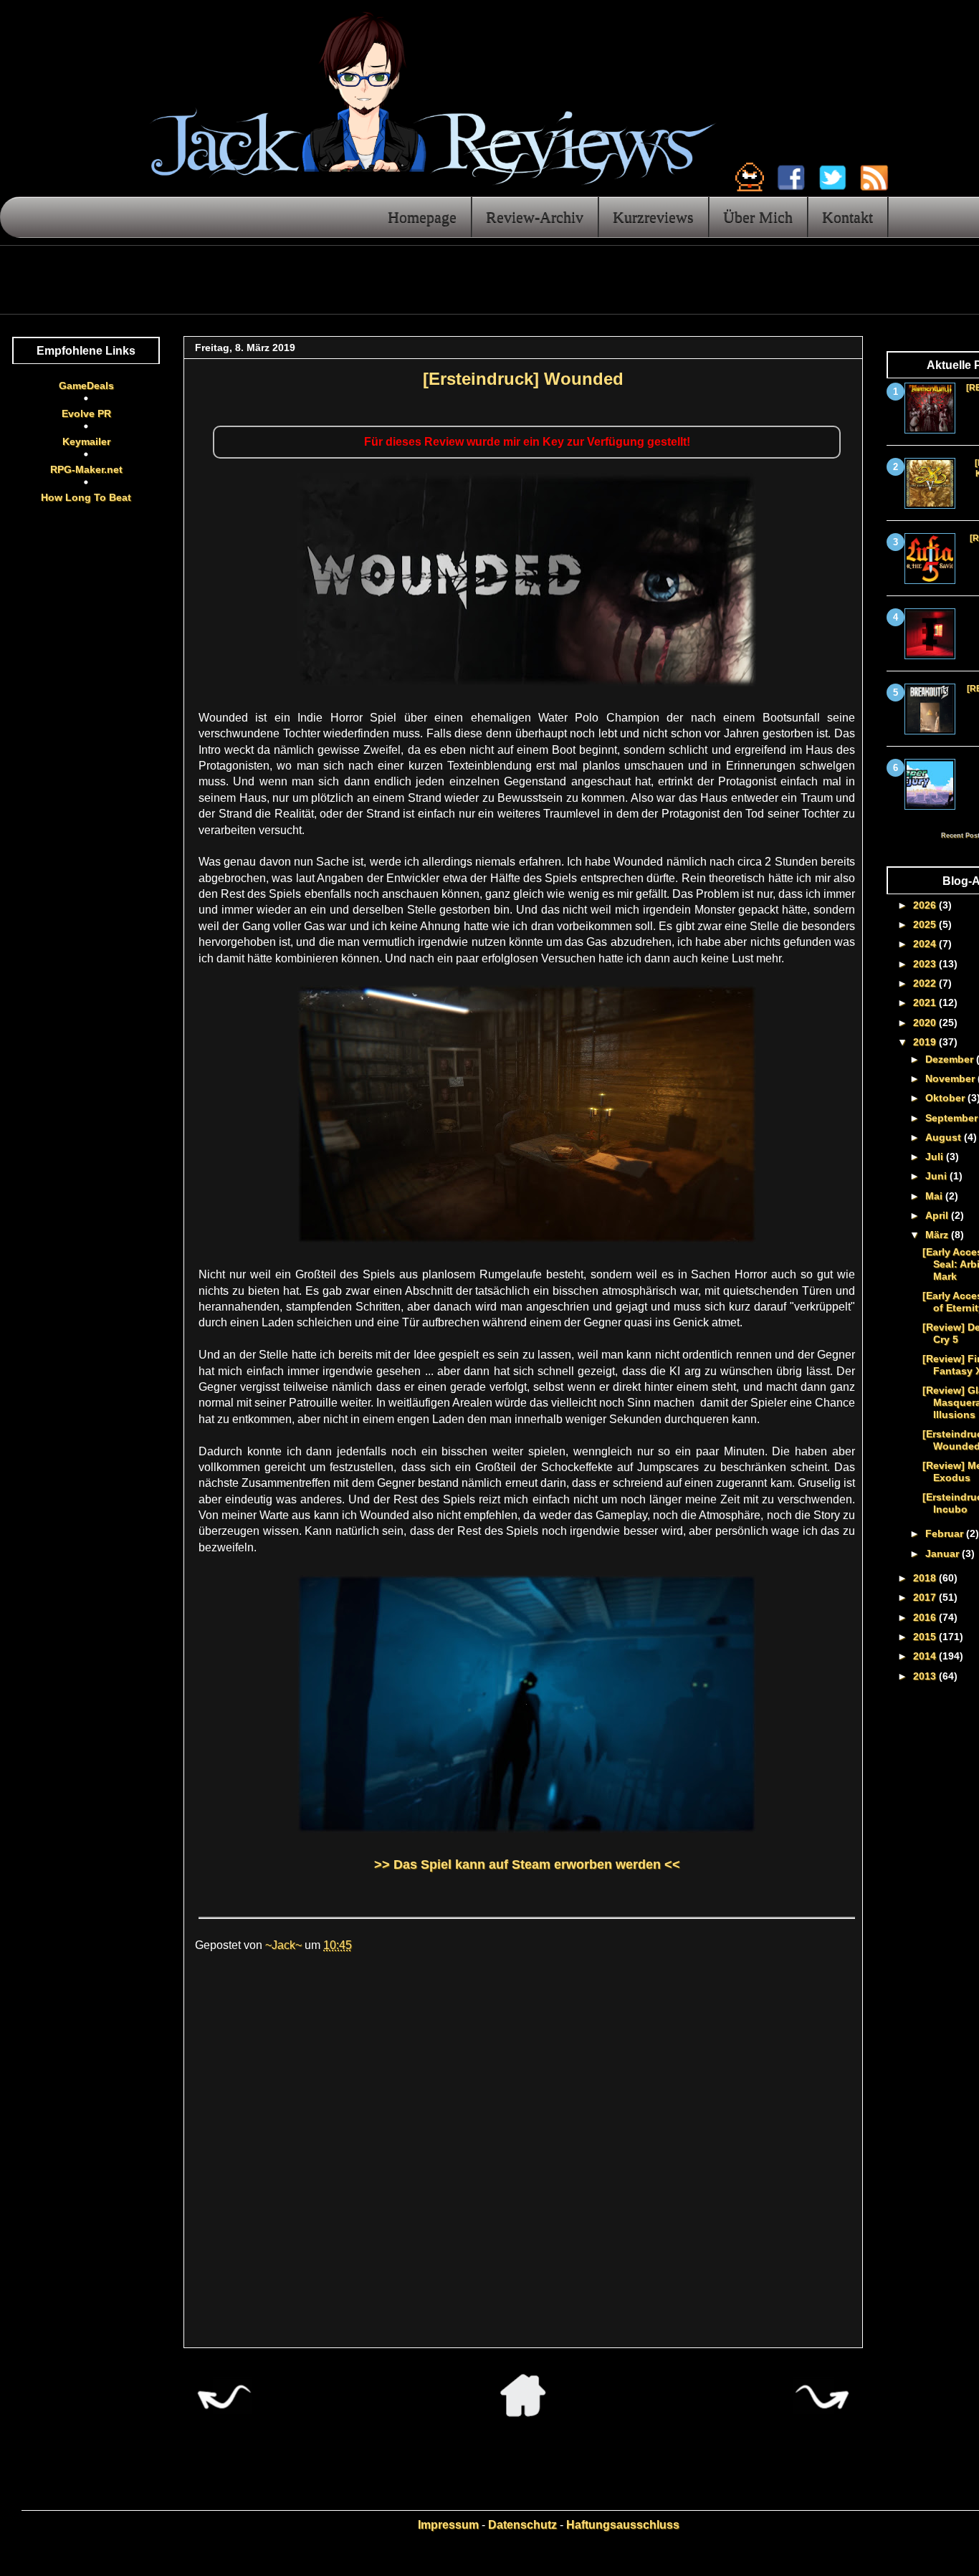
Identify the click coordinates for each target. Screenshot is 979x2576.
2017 (926, 1597)
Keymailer (86, 441)
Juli (936, 1157)
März (938, 1235)
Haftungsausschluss (623, 2525)
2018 (926, 1578)
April (938, 1215)
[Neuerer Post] (224, 2413)
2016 (926, 1617)
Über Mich (758, 217)
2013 (926, 1676)
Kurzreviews (653, 217)
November (951, 1078)
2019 (926, 1042)
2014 (926, 1656)
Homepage (422, 217)
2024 (926, 944)
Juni (937, 1176)
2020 (926, 1023)
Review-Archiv (535, 217)
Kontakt (847, 217)
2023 (926, 964)
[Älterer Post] (822, 2413)
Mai (935, 1196)
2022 (926, 983)
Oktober (946, 1098)
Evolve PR (86, 413)
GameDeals (86, 386)
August (945, 1137)
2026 (926, 905)
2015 (926, 1637)
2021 (926, 1002)
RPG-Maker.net (86, 469)
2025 (926, 924)
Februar (946, 1533)
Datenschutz (522, 2525)
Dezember (951, 1059)
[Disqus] (523, 2157)
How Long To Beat (86, 497)
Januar (944, 1553)
